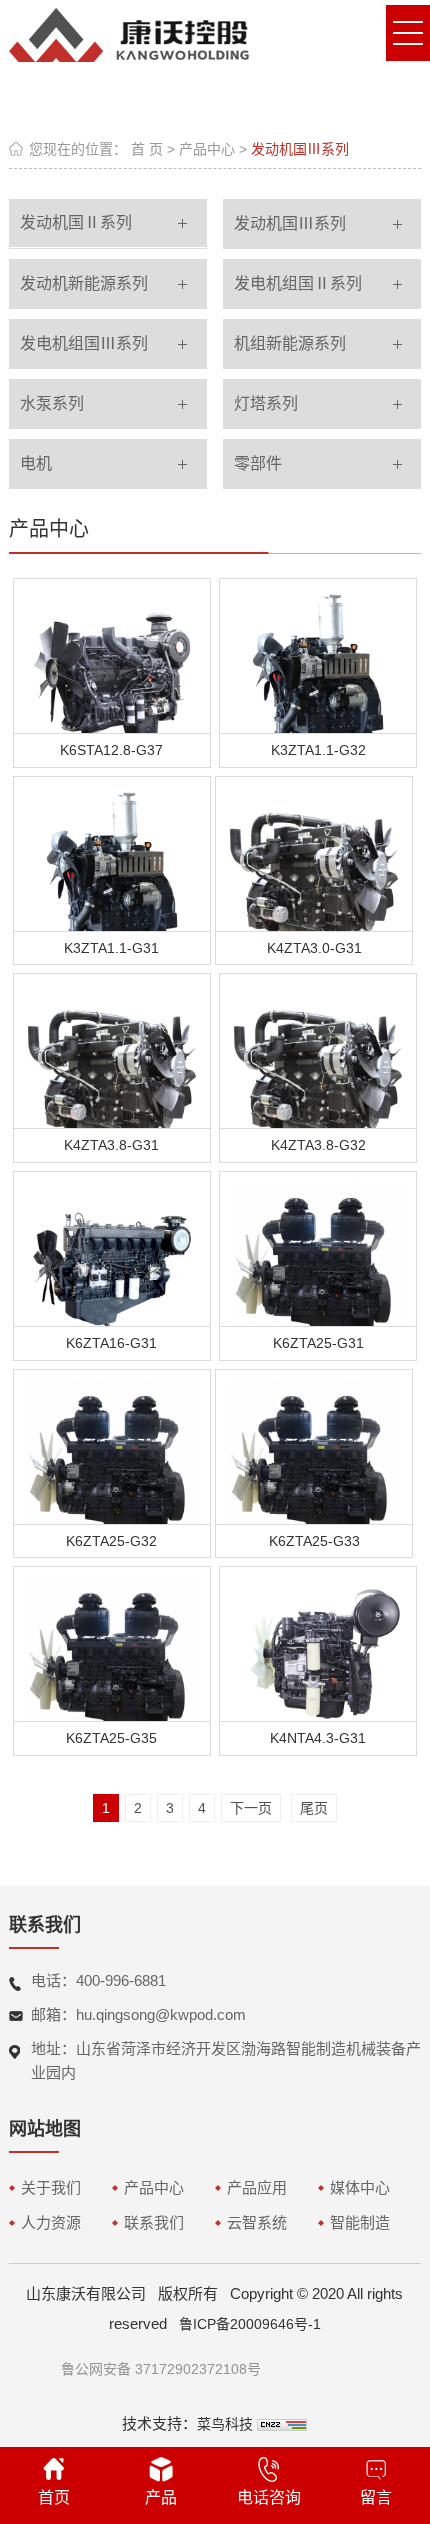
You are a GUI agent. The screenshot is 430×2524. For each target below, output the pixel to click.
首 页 (147, 149)
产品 (161, 2497)
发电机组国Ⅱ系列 (298, 283)
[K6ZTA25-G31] (318, 1249)
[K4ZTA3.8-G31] (112, 1051)
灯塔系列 (266, 403)
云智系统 (257, 2222)
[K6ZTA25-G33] (314, 1447)
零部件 (258, 463)
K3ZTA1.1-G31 (111, 948)
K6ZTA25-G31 (318, 1343)
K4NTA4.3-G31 (318, 1738)
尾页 (314, 1808)
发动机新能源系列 (84, 283)
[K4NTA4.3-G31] (318, 1644)
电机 (36, 463)
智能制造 (360, 2222)
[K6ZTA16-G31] (112, 1249)
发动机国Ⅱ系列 (76, 222)
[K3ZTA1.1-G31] (112, 854)
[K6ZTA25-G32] (112, 1447)
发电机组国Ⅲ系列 (84, 343)
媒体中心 (360, 2187)
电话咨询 (269, 2497)
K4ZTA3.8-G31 (111, 1145)
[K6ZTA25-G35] (112, 1644)
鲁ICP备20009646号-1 (250, 2324)
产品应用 (257, 2187)
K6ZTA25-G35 (111, 1738)
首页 (54, 2497)
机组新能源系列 (290, 343)
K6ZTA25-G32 (111, 1541)
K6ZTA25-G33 (314, 1541)
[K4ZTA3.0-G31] (314, 854)
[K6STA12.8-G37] (112, 656)
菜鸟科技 (225, 2424)
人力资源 (51, 2222)
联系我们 (154, 2222)
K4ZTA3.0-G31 (314, 948)
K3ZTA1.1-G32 (318, 750)
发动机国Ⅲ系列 (300, 149)
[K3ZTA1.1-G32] (318, 656)
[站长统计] (282, 2424)
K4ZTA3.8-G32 (318, 1145)
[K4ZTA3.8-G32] (318, 1051)
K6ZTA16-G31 (111, 1343)
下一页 (251, 1808)
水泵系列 (52, 403)
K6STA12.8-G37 (111, 750)
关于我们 (51, 2187)
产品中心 (207, 149)
